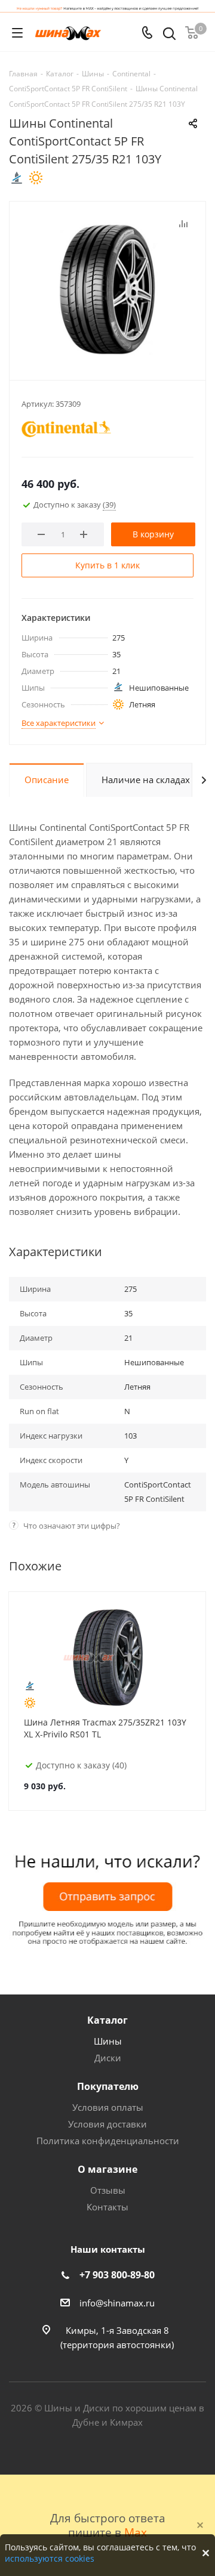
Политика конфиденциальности (108, 2141)
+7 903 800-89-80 (117, 2275)
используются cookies (50, 2558)
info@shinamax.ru (117, 2303)
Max (136, 2532)
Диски (108, 2058)
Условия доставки (107, 2124)
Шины (108, 2041)
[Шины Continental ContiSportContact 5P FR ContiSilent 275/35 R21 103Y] (107, 288)
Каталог (107, 2020)
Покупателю (108, 2086)
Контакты (107, 2207)
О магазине (107, 2169)
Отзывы (108, 2190)
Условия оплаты (108, 2107)
